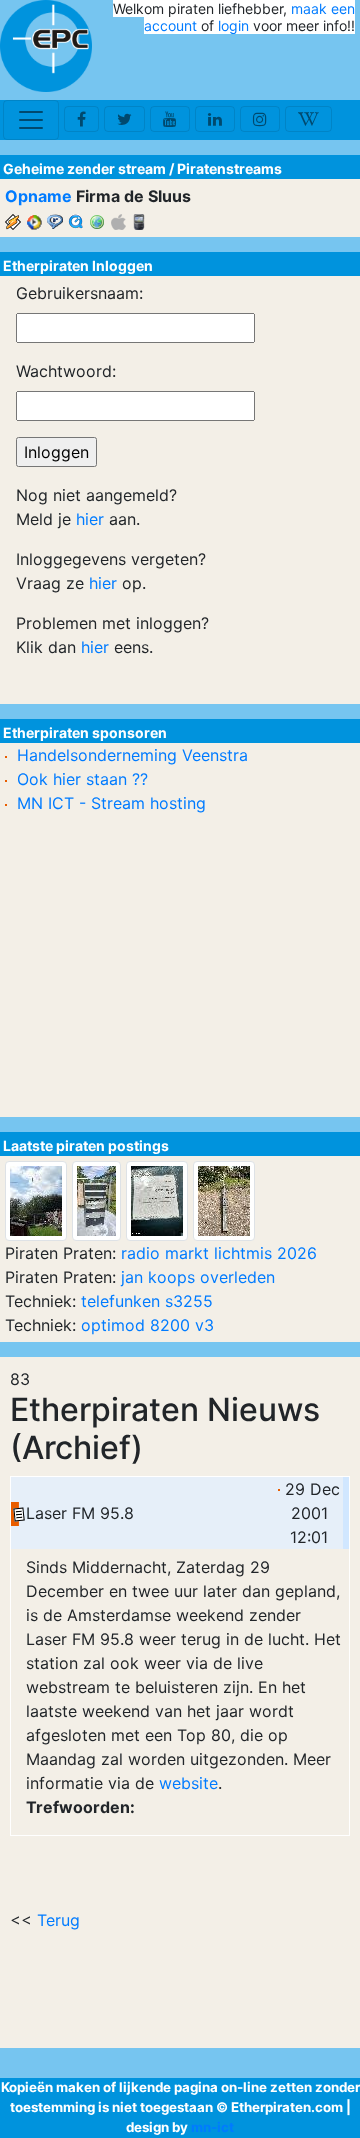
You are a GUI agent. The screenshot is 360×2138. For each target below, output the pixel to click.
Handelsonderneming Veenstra (132, 755)
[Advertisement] (238, 68)
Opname (38, 196)
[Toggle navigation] (31, 120)
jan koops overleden (198, 1277)
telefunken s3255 (147, 1301)
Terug (58, 1920)
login (233, 25)
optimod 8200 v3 (147, 1325)
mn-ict (212, 2127)
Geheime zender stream (84, 168)
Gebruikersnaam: (79, 293)
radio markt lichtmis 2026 (219, 1253)
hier (90, 519)
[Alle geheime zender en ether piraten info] (46, 46)
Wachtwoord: (66, 371)
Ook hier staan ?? (82, 779)
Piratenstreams (229, 168)
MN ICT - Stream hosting (111, 803)
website (188, 1783)
